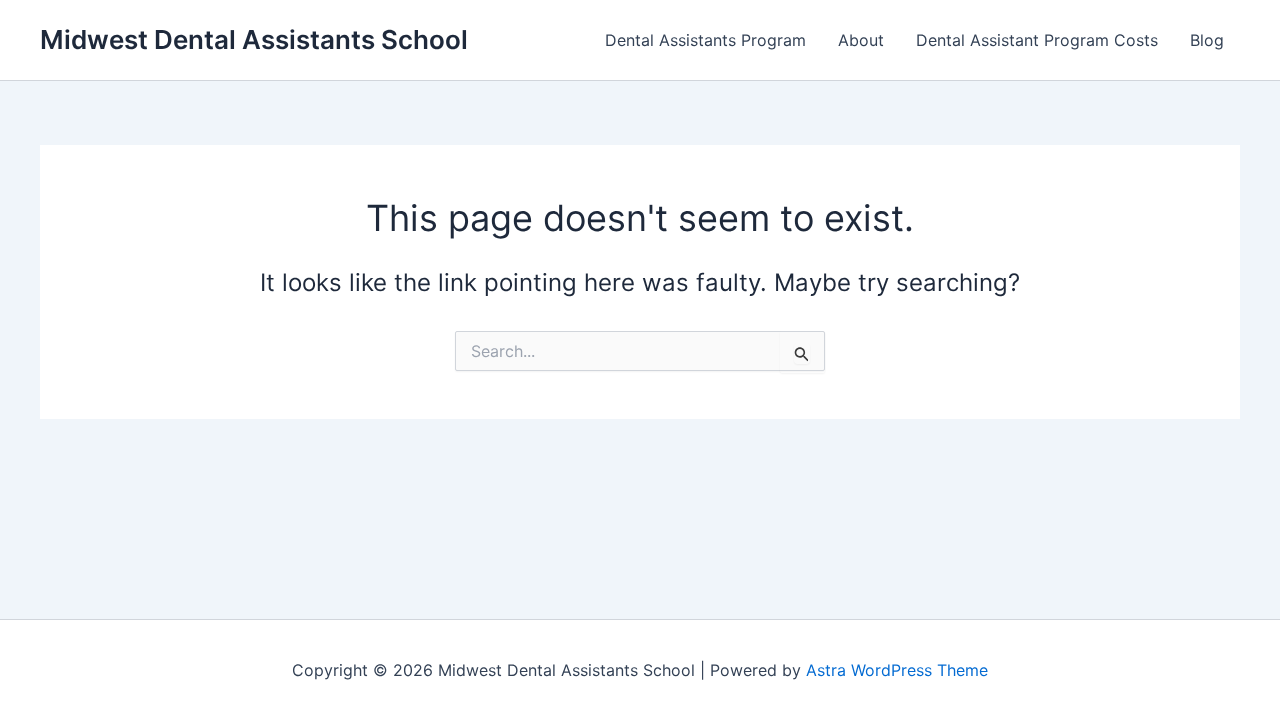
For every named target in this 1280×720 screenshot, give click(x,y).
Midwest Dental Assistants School (254, 39)
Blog (1207, 40)
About (861, 40)
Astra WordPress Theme (897, 670)
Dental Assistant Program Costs (1037, 40)
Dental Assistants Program (705, 40)
